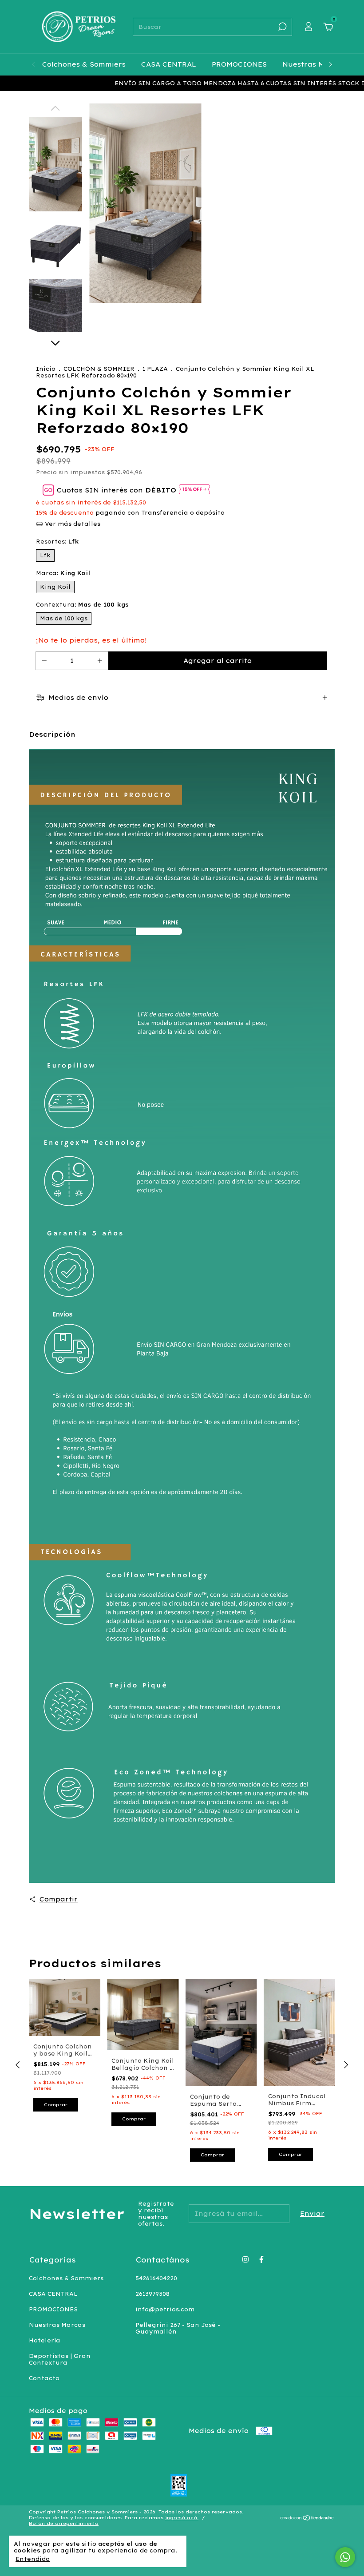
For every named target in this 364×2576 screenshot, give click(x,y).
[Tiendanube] (307, 2519)
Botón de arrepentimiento (64, 2523)
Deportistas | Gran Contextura (60, 2359)
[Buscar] (282, 27)
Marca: (63, 573)
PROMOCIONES (239, 64)
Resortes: (57, 542)
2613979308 (152, 2294)
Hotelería (45, 2340)
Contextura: (82, 605)
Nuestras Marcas (314, 64)
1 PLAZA (156, 369)
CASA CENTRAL (169, 64)
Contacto (44, 2378)
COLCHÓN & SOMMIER (99, 369)
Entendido (33, 2559)
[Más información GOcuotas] (194, 490)
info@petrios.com (165, 2309)
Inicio (46, 369)
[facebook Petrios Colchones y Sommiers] (261, 2259)
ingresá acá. (182, 2518)
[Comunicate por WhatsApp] (345, 2557)
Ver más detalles (72, 524)
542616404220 (156, 2278)
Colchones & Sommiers (84, 64)
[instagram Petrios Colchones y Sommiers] (245, 2259)
